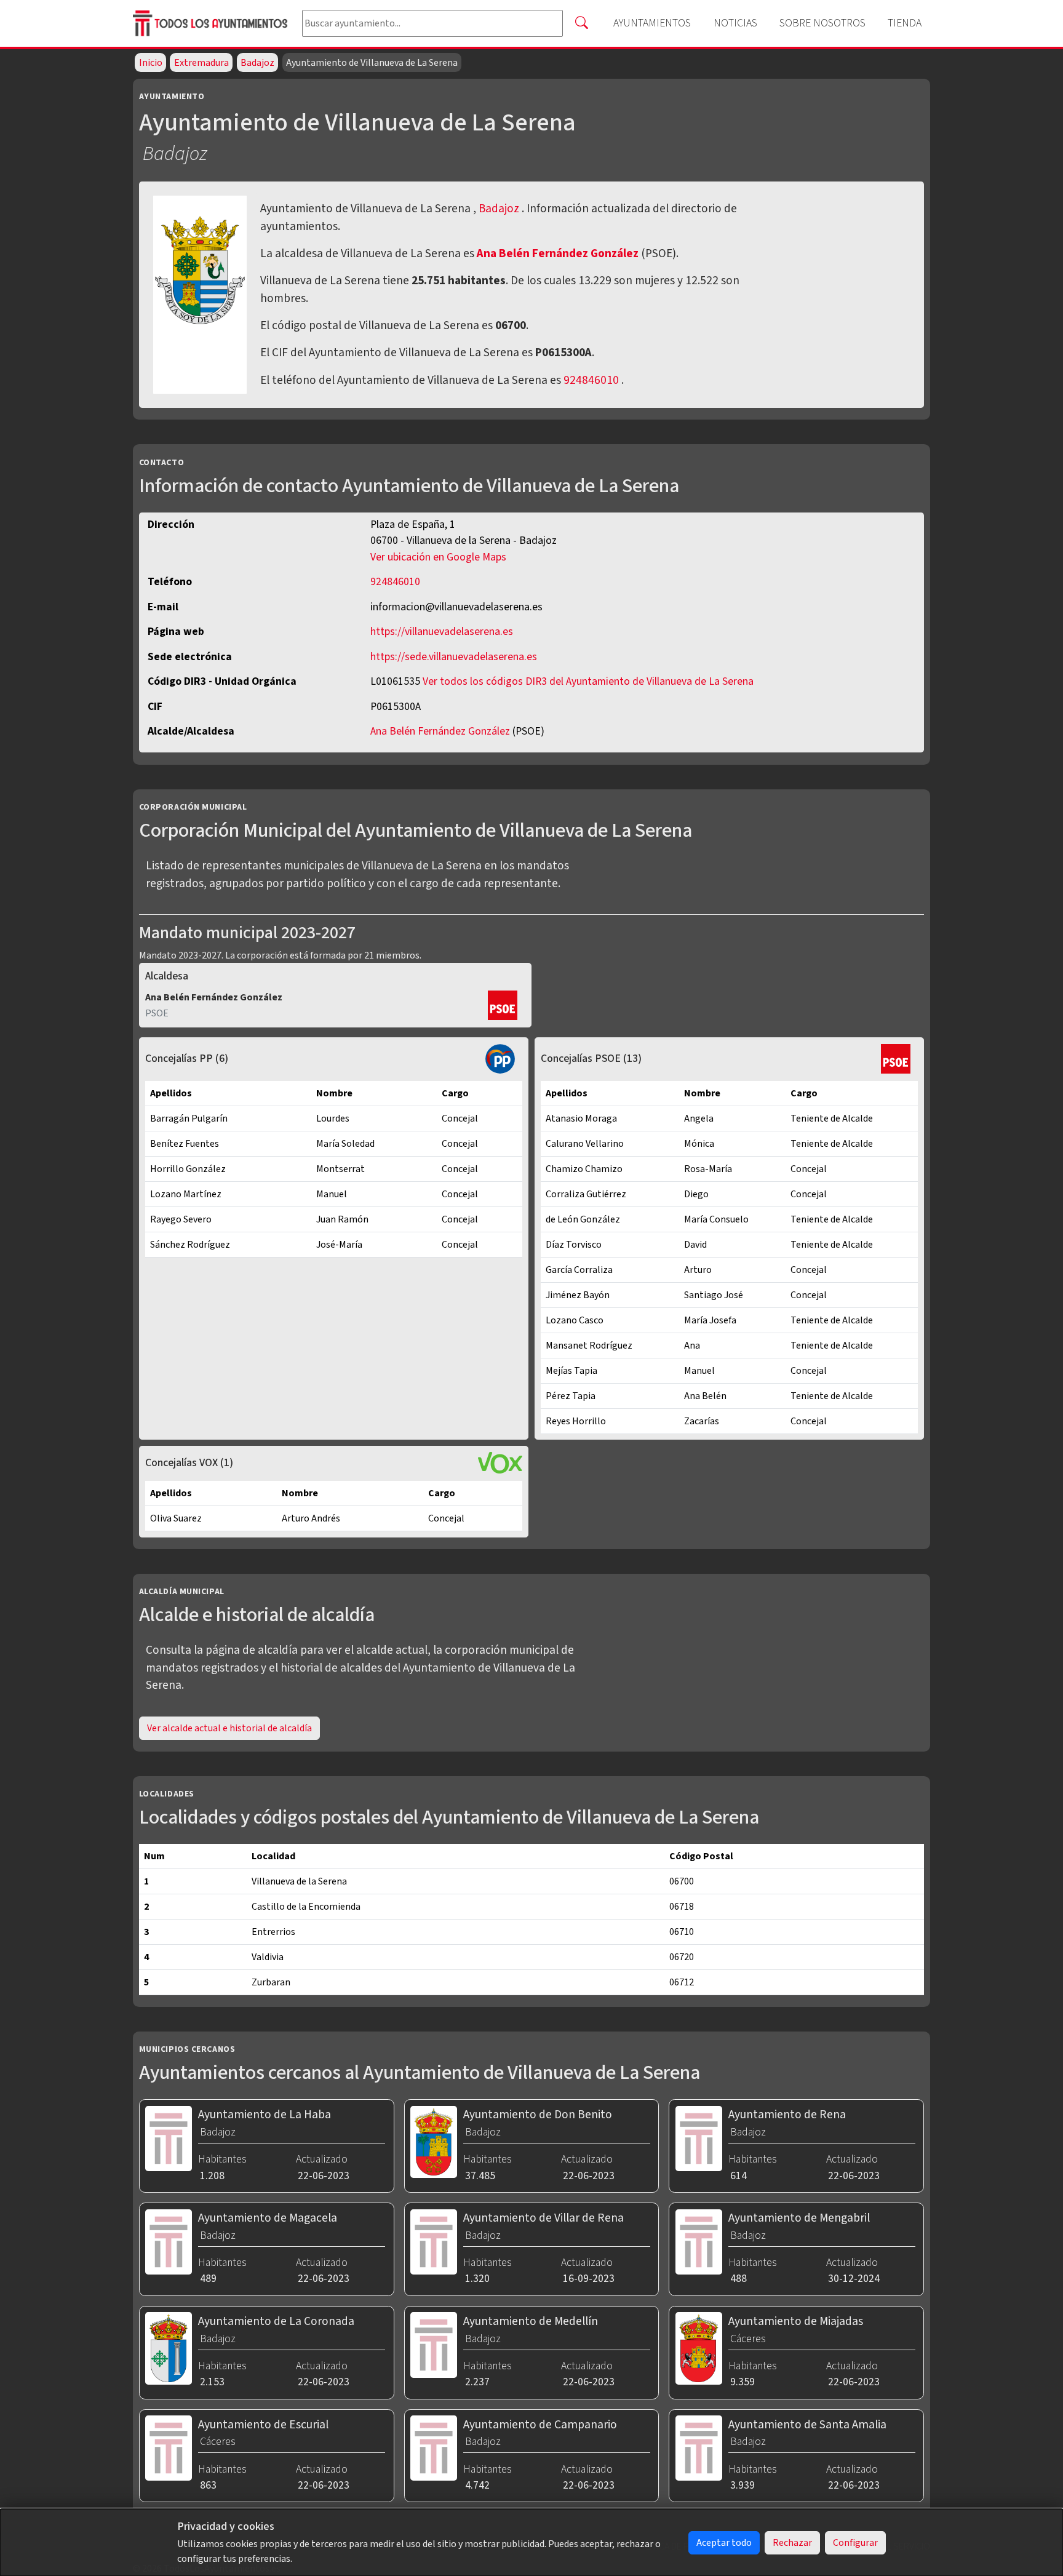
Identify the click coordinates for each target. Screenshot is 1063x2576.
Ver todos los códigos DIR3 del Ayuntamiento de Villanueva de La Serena (588, 681)
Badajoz (257, 63)
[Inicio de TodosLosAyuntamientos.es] (213, 24)
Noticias (735, 23)
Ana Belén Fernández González (559, 253)
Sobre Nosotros (822, 23)
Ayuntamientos (652, 23)
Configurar (855, 2543)
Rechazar (792, 2543)
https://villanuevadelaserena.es (442, 632)
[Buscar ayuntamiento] (581, 23)
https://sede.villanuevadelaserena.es (454, 657)
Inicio (151, 63)
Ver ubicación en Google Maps (438, 557)
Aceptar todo (724, 2543)
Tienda (905, 23)
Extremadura (201, 63)
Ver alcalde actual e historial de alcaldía (229, 1728)
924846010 (591, 380)
